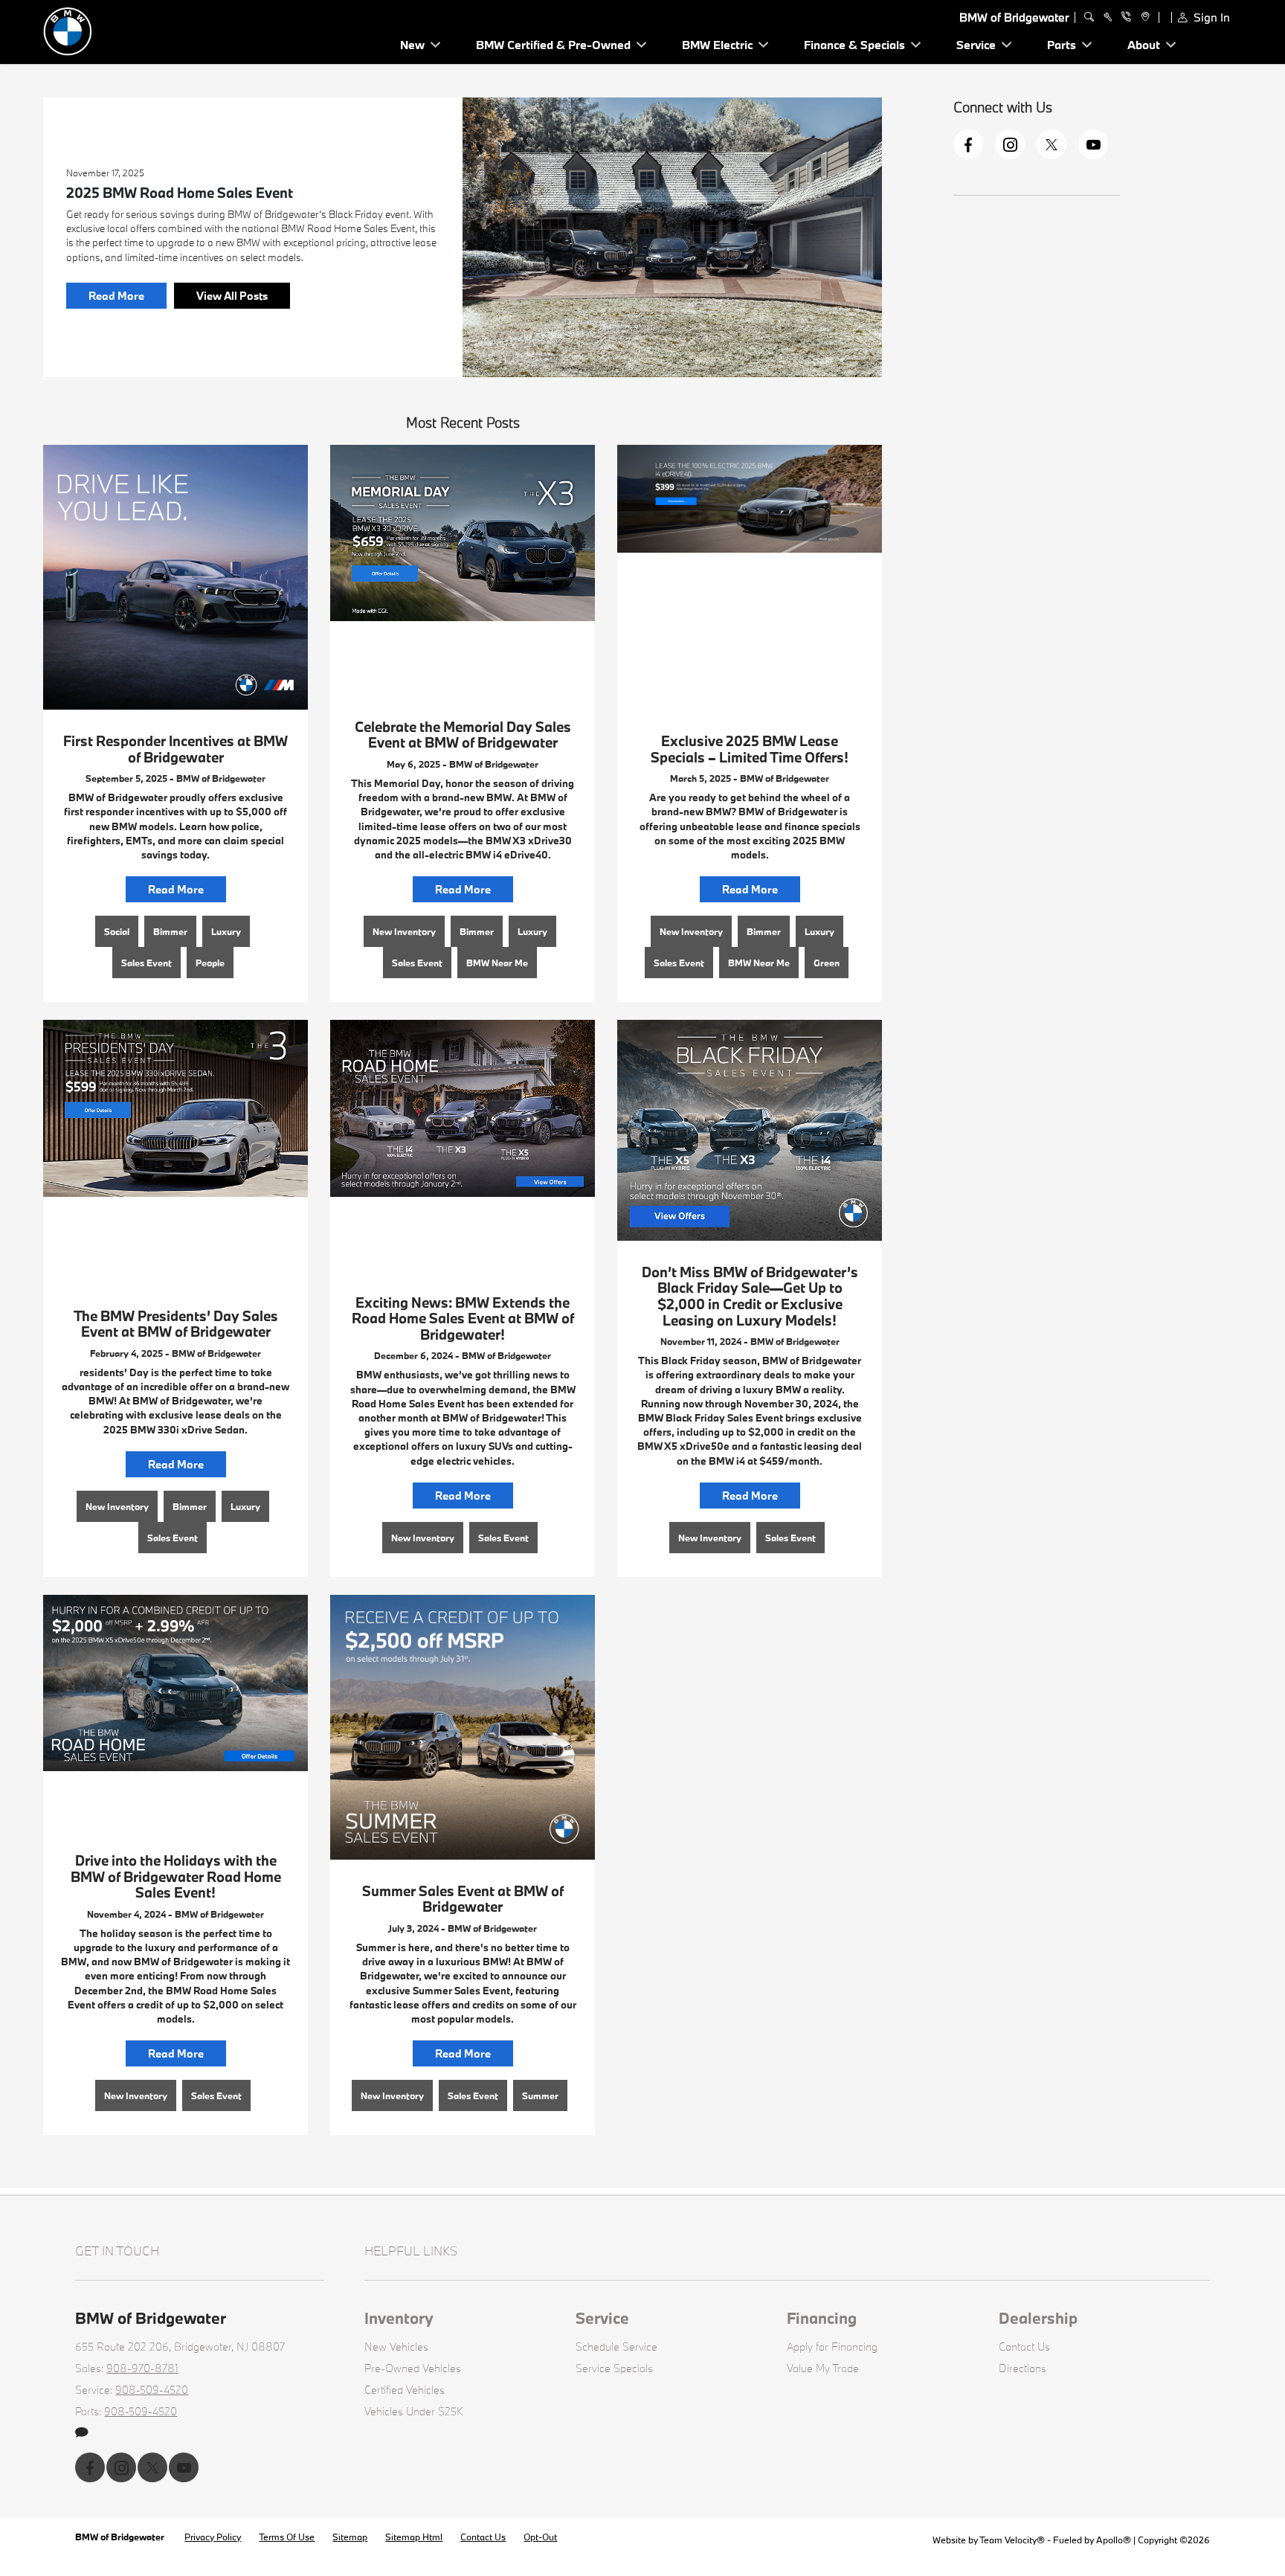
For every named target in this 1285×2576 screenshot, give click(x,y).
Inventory (399, 2318)
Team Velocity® (1012, 2540)
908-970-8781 (142, 2368)
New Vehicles (396, 2347)
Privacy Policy (213, 2537)
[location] (1143, 17)
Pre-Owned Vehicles (413, 2368)
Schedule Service (616, 2347)
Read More (116, 296)
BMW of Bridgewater (121, 2537)
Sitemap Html (414, 2537)
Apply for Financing (832, 2347)
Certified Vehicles (405, 2390)
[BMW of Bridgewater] (147, 30)
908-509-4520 (152, 2390)
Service (602, 2318)
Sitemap (350, 2537)
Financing (822, 2318)
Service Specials (614, 2368)
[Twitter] (1051, 144)
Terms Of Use (287, 2537)
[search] (1089, 17)
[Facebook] (968, 144)
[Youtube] (1093, 144)
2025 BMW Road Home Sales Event (180, 193)
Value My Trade (823, 2368)
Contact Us (1024, 2347)
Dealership (1038, 2318)
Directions (1022, 2368)
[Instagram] (1010, 144)
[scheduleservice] (1108, 17)
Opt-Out (540, 2537)
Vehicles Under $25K (414, 2411)
